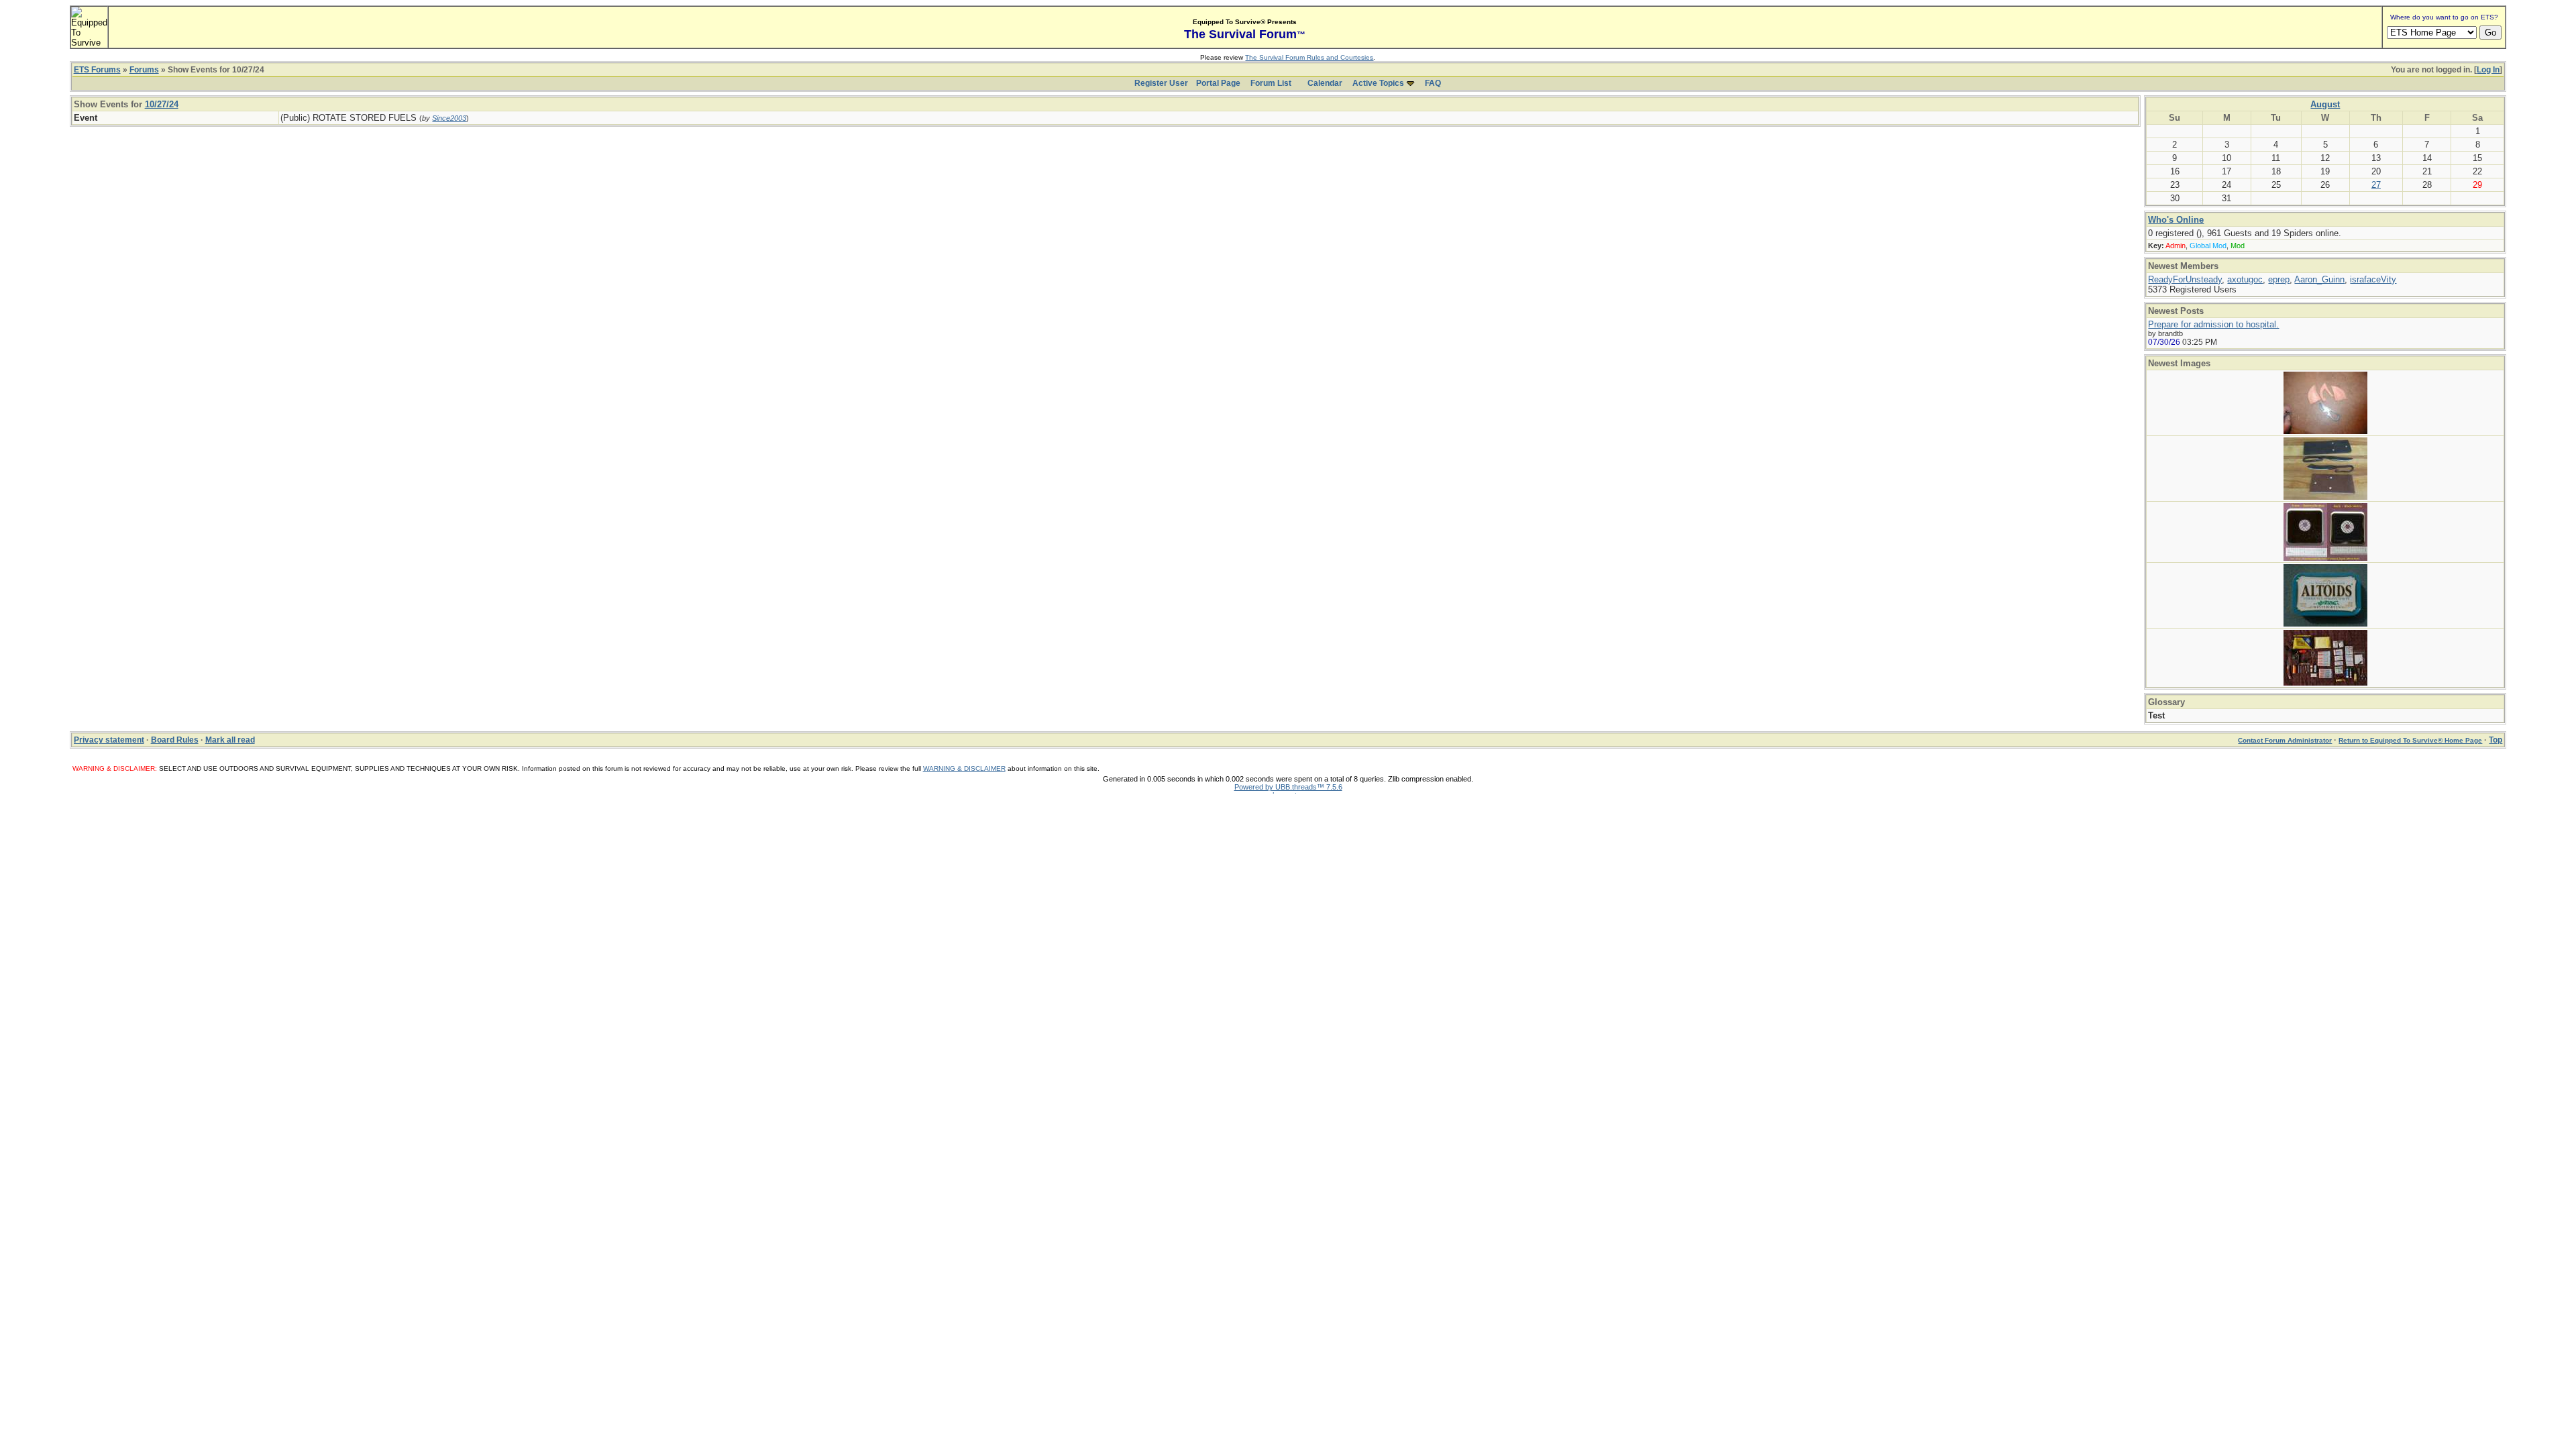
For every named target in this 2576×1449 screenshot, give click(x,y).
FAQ (1433, 83)
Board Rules (175, 740)
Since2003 (449, 118)
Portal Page (1218, 83)
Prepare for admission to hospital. (2213, 324)
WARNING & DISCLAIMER (964, 768)
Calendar (1325, 83)
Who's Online (2176, 220)
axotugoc (2245, 279)
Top (2495, 740)
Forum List (1271, 83)
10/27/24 (162, 104)
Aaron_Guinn (2319, 279)
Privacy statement (109, 740)
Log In (2488, 70)
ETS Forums (97, 70)
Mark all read (230, 740)
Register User (1161, 83)
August (2325, 104)
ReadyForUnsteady (2185, 279)
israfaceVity (2373, 279)
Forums (144, 70)
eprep (2279, 279)
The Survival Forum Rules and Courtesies (1309, 57)
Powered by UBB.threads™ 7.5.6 (1288, 787)
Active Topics (1378, 83)
